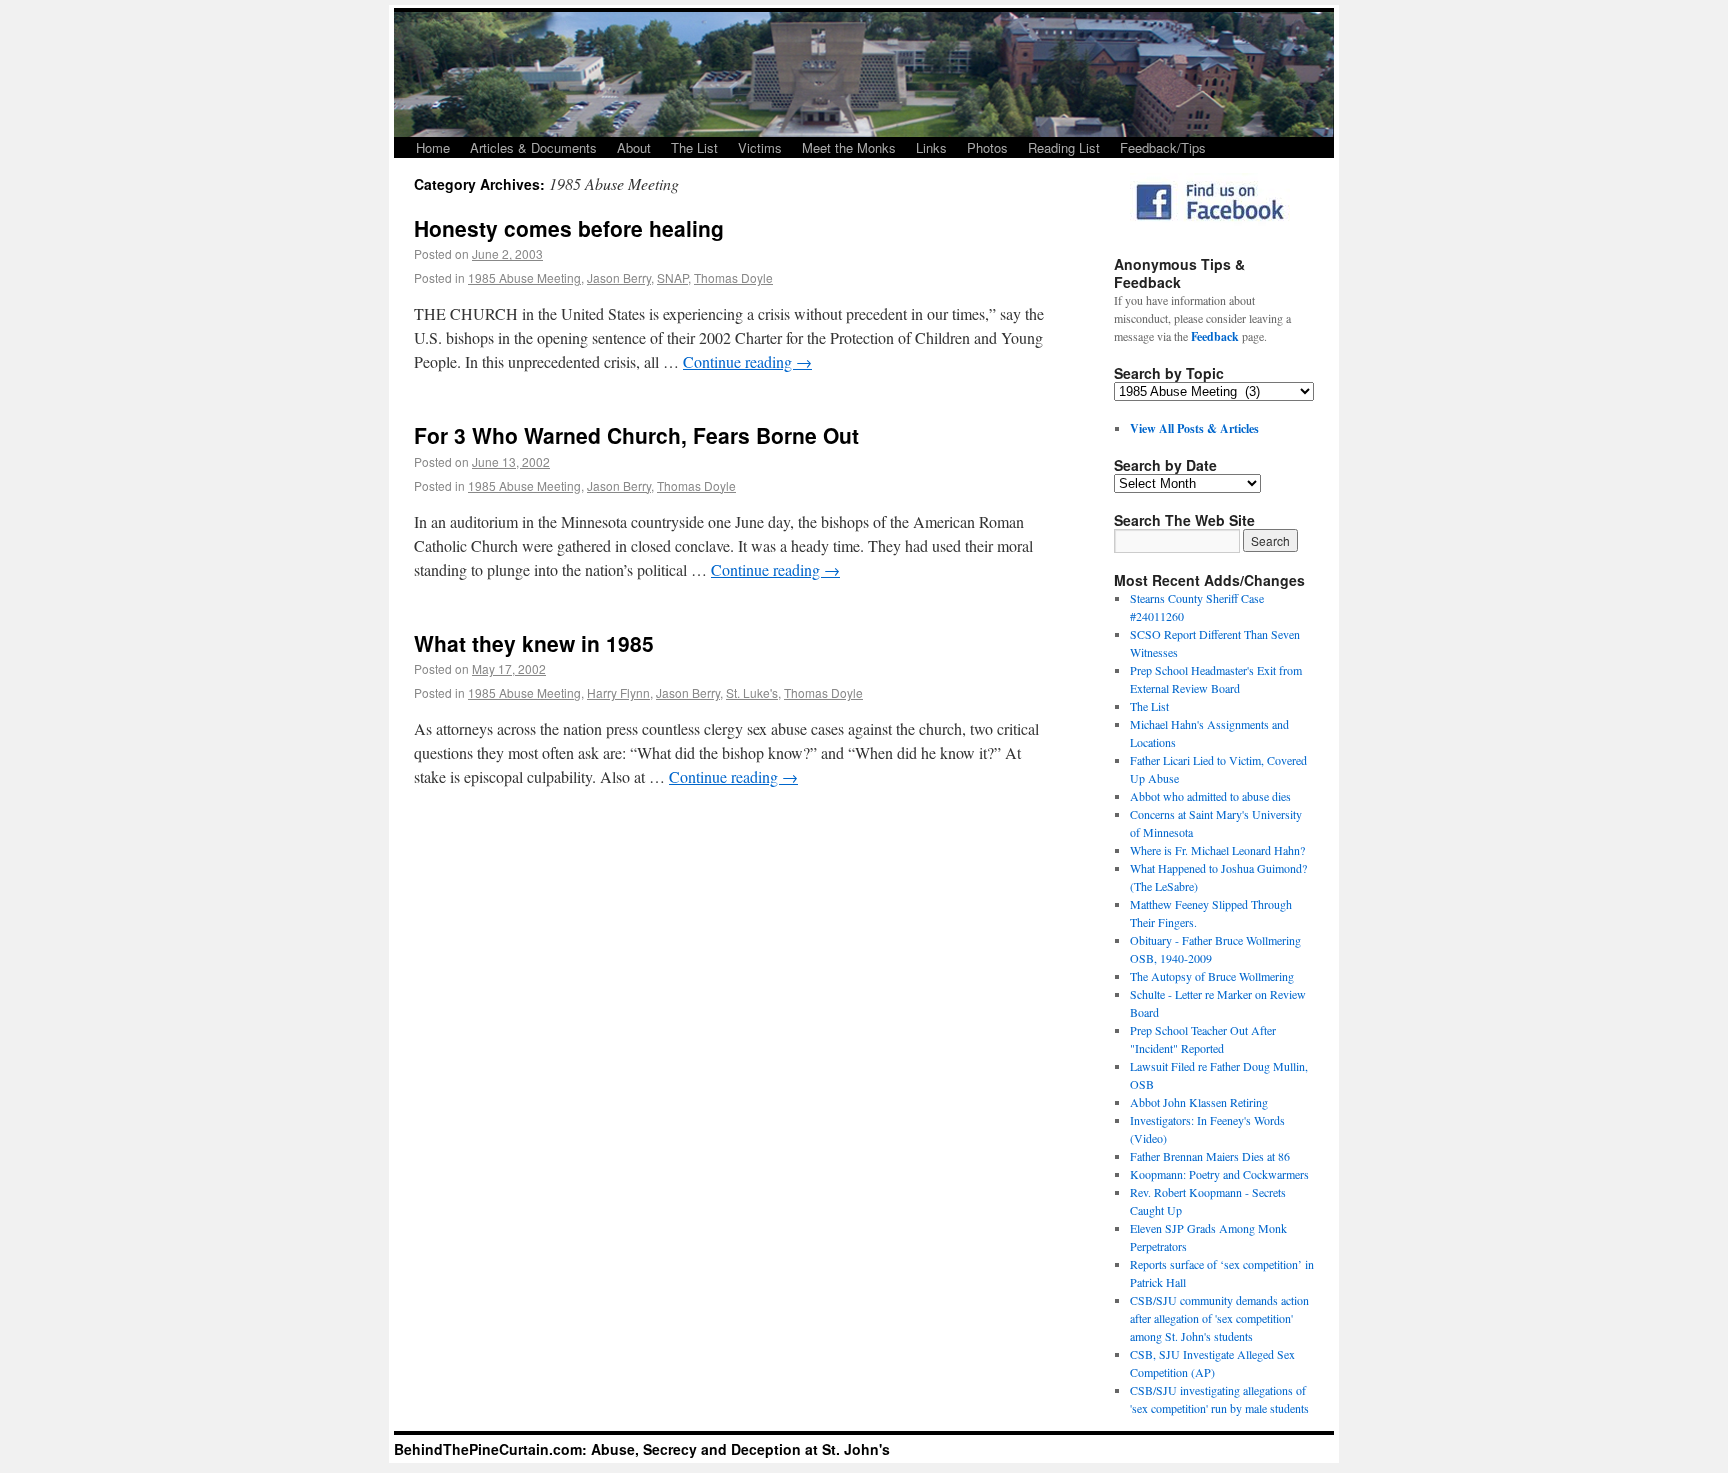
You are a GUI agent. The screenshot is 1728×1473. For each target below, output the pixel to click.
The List (694, 147)
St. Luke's (752, 692)
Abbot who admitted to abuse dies (1210, 796)
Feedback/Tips (1163, 147)
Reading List (1064, 147)
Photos (987, 147)
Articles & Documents (533, 147)
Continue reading (747, 361)
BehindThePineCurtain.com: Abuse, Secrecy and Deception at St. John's (642, 1449)
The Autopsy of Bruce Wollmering (1212, 976)
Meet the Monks (849, 147)
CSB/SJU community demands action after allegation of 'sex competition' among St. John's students (1219, 1318)
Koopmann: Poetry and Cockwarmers (1219, 1174)
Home (433, 147)
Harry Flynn (618, 692)
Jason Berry (619, 277)
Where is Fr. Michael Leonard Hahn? (1217, 850)
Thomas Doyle (733, 277)
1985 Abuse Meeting (524, 277)
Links (931, 147)
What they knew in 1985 (534, 643)
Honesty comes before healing (569, 228)
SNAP (672, 277)
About (634, 147)
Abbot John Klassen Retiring (1199, 1102)
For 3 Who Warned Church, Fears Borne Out (636, 435)
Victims (760, 147)
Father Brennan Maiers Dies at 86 (1210, 1156)
